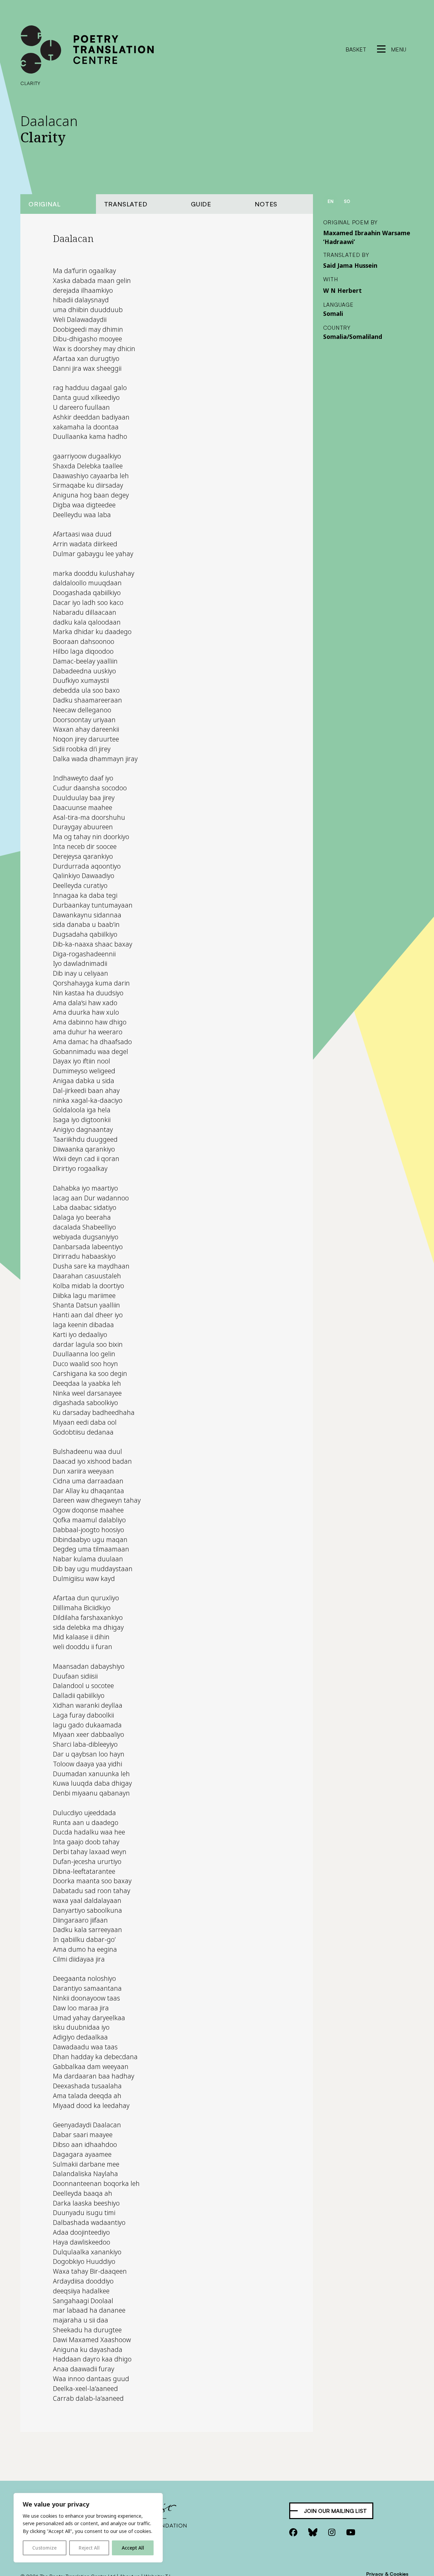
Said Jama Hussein (350, 265)
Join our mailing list (335, 2511)
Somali (333, 313)
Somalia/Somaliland (353, 337)
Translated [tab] (126, 204)
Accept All (133, 2548)
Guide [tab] (201, 204)
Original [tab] (44, 204)
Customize (44, 2548)
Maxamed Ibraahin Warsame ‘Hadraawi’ (367, 237)
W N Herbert (342, 290)
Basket (356, 49)
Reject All (89, 2548)
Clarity (31, 83)
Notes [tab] (266, 204)
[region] (88, 2528)
